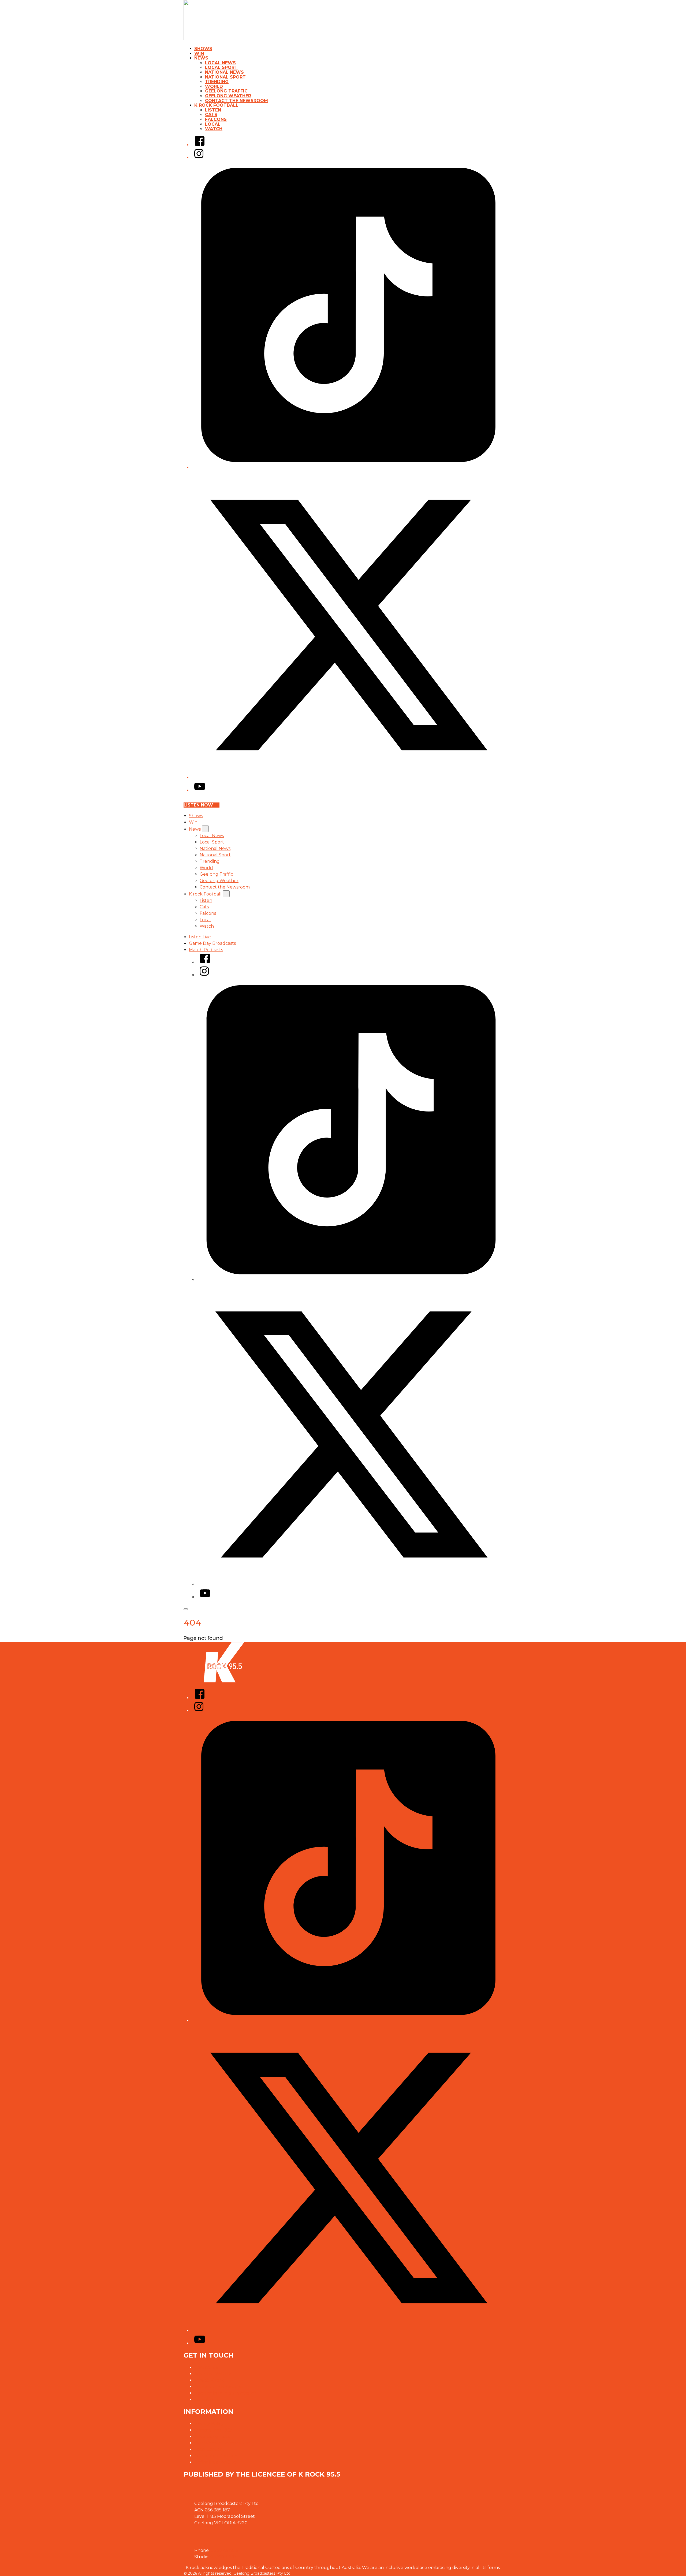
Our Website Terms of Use (222, 2443)
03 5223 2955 (225, 2557)
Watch (214, 129)
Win (199, 53)
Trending (217, 82)
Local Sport (221, 67)
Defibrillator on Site (216, 2462)
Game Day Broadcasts (212, 943)
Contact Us (206, 2367)
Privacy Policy (209, 2424)
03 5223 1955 (224, 2550)
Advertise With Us (213, 2374)
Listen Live (200, 937)
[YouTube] (200, 790)
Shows (203, 49)
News (201, 58)
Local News (220, 63)
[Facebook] (200, 145)
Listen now (198, 805)
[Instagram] (199, 157)
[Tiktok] (348, 468)
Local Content (209, 2449)
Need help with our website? (225, 2393)
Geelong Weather (228, 96)
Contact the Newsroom (236, 101)
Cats (211, 115)
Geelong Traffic (226, 91)
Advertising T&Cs (212, 2436)
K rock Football (216, 105)
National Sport (225, 77)
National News (224, 72)
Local (213, 124)
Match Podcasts (206, 950)
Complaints (206, 2400)
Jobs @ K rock (209, 2380)
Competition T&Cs (213, 2430)
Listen (213, 110)
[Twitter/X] (348, 778)
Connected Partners (216, 2456)
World (214, 86)
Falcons (216, 119)
